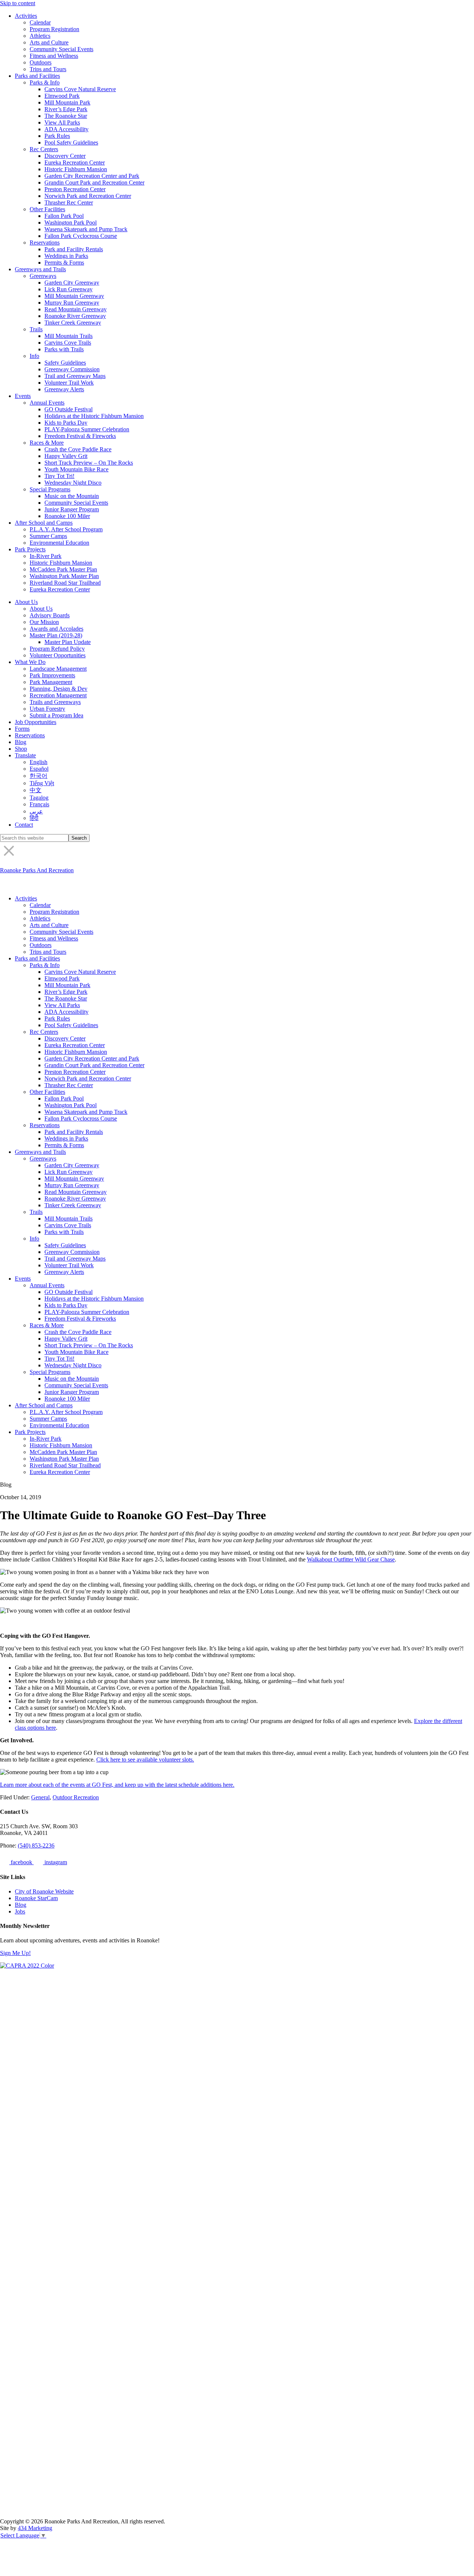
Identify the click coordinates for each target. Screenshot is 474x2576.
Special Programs (50, 489)
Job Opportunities (36, 722)
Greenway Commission (72, 369)
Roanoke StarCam (36, 1898)
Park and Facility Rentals (74, 249)
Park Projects (30, 549)
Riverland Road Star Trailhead (65, 583)
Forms (22, 729)
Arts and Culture (49, 42)
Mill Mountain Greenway (74, 296)
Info (34, 356)
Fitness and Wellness (54, 56)
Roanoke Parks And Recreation (37, 870)
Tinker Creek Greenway (73, 323)
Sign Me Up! (15, 1953)
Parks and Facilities (37, 76)
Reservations (45, 243)
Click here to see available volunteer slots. (145, 1760)
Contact (24, 825)
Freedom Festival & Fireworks (80, 436)
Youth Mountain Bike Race (76, 469)
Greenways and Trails (40, 269)
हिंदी (34, 818)
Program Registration (54, 29)
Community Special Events (61, 49)
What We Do (30, 662)
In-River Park (46, 556)
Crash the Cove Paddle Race (78, 449)
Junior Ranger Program (72, 509)
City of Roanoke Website (44, 1891)
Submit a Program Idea (56, 715)
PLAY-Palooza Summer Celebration (87, 429)
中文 (36, 790)
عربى (36, 811)
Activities (26, 16)
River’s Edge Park (66, 109)
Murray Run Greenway (72, 303)
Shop (21, 749)
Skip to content (18, 3)
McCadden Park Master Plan (63, 569)
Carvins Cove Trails (68, 343)
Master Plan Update (68, 642)
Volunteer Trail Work (69, 383)
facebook (21, 1862)
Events (23, 396)
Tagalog (39, 798)
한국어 (39, 776)
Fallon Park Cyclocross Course (81, 236)
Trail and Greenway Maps (75, 376)
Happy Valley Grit (66, 456)
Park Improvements (52, 675)
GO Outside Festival (69, 409)
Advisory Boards (50, 615)
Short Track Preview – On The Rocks (89, 463)
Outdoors (41, 62)
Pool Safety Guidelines (71, 142)
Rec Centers (44, 149)
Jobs (20, 1911)
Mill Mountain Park (67, 102)
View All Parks (62, 122)
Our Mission (44, 622)
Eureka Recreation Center (75, 162)
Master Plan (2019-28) (56, 635)
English (39, 762)
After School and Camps (44, 523)
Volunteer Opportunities (58, 655)
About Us (26, 602)
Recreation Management (58, 695)
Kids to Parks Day (66, 423)
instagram (55, 1862)
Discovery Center (65, 156)
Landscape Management (58, 669)
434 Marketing (35, 2528)
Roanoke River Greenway (75, 316)
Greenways (43, 276)
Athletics (40, 36)
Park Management (51, 682)
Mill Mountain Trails (69, 336)
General (40, 1797)
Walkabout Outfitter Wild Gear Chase (351, 1559)
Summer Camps (48, 536)
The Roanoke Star (66, 116)
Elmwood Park (62, 96)
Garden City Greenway (72, 283)
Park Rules (57, 136)
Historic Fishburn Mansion (76, 169)
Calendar (40, 22)
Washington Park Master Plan (64, 576)
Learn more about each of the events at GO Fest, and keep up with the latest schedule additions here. (117, 1785)
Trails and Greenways (55, 702)
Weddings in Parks (66, 256)
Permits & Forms (64, 263)
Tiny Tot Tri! (59, 476)
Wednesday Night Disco (73, 483)
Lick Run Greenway (69, 289)
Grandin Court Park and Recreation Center (94, 182)
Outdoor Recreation (76, 1797)
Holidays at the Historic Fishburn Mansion (94, 416)
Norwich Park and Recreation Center (88, 196)
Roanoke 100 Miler (67, 516)
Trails (36, 329)
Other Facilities (47, 209)
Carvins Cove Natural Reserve (80, 89)
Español (39, 769)
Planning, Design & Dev (59, 689)
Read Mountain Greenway (76, 309)
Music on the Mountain (72, 496)
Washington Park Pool (71, 223)
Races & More (47, 443)
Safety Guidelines (65, 363)
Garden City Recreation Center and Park (92, 176)
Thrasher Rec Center (69, 203)
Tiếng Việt (42, 783)
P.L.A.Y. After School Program (66, 529)
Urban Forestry (47, 709)
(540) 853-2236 (36, 1845)
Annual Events (47, 403)
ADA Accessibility (66, 129)
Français (39, 804)
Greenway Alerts (64, 389)
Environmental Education (59, 543)
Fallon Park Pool (64, 216)
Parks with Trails (64, 349)
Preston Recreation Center (75, 189)
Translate (25, 755)
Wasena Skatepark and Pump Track (86, 229)
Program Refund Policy (57, 649)
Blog (21, 742)
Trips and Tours (48, 69)
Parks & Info (45, 82)
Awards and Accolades (56, 629)
